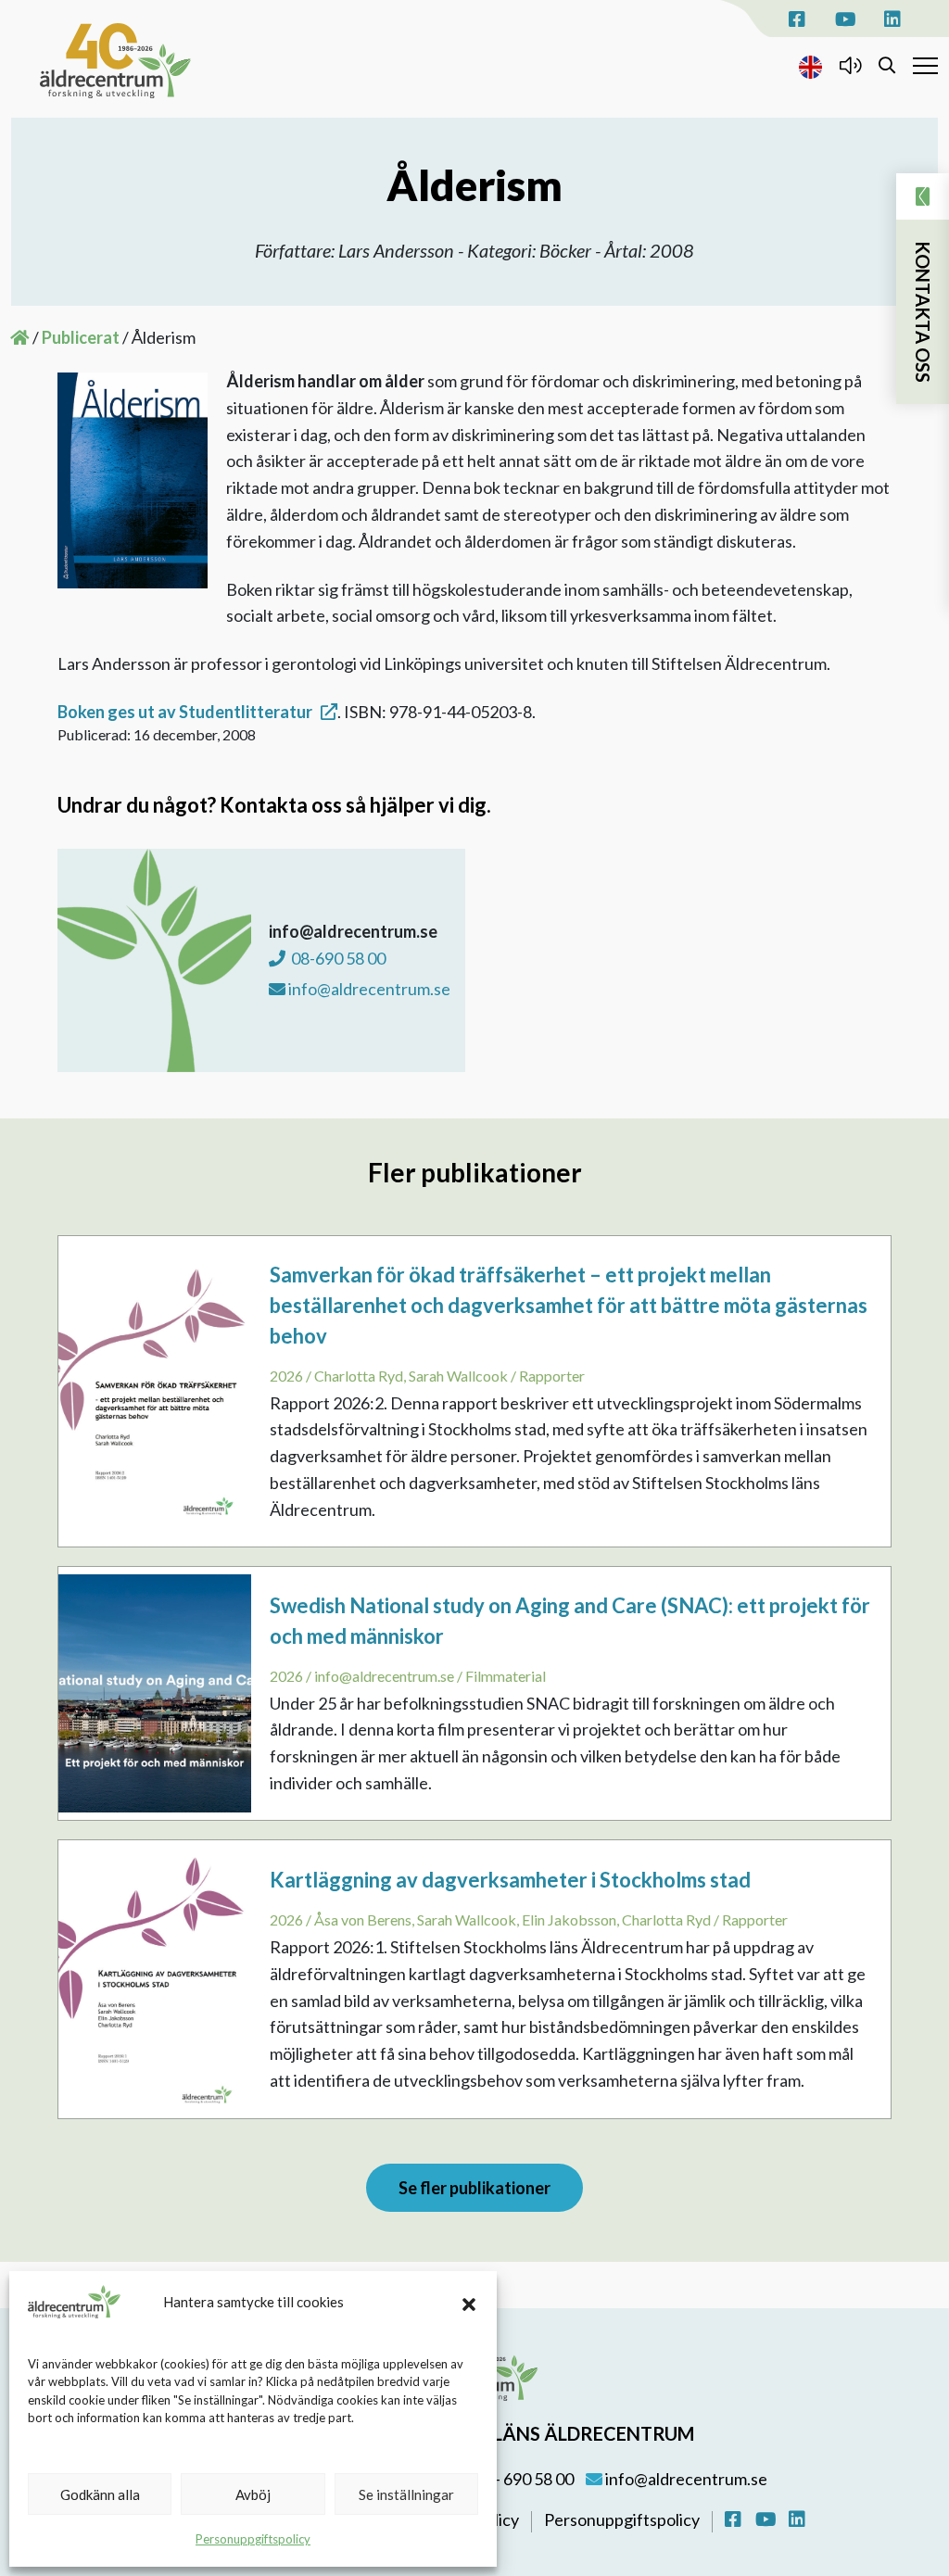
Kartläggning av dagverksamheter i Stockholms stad (510, 1880)
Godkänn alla (100, 2494)
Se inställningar (406, 2494)
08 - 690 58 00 (522, 2479)
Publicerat (81, 337)
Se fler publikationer (474, 2188)
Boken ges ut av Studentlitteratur (185, 712)
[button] (469, 2302)
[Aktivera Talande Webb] (850, 65)
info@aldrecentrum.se (685, 2479)
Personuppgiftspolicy (253, 2539)
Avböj (253, 2494)
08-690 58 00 (337, 958)
